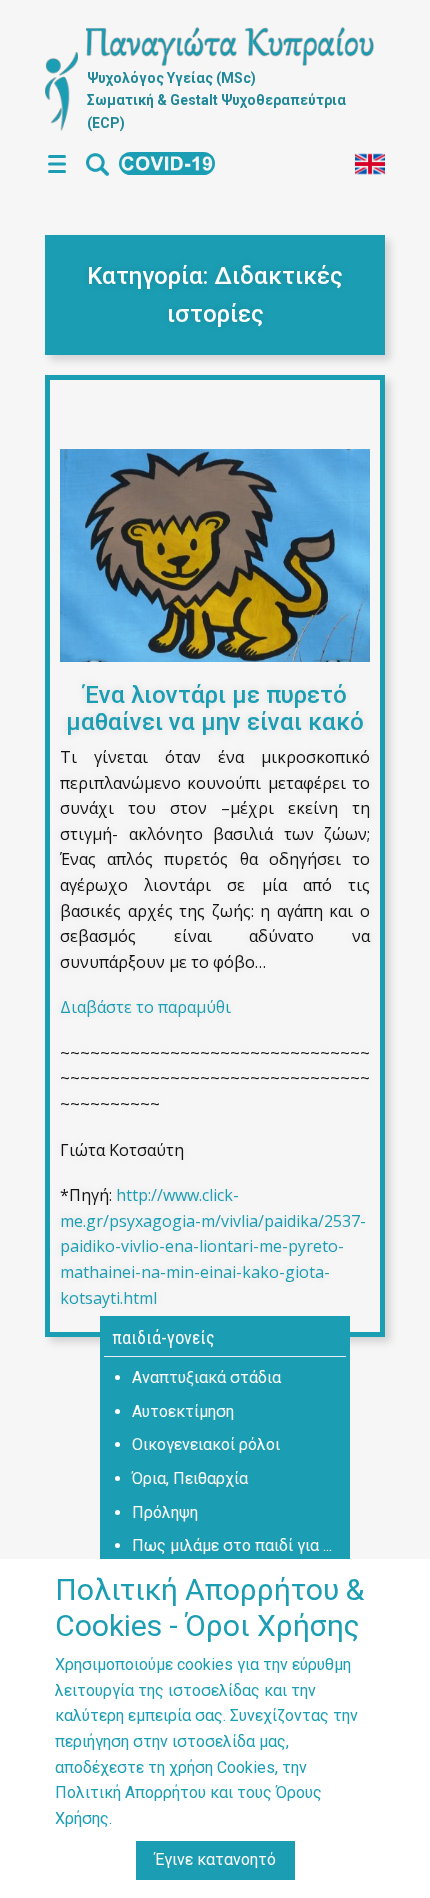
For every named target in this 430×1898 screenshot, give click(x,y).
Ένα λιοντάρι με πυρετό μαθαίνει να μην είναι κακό (215, 708)
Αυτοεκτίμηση (183, 1411)
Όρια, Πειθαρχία (190, 1478)
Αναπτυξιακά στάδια (206, 1377)
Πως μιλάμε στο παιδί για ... (232, 1545)
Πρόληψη (165, 1512)
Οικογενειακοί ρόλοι (206, 1444)
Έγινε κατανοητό (215, 1859)
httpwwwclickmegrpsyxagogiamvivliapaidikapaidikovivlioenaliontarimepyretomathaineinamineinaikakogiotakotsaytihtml (213, 1246)
